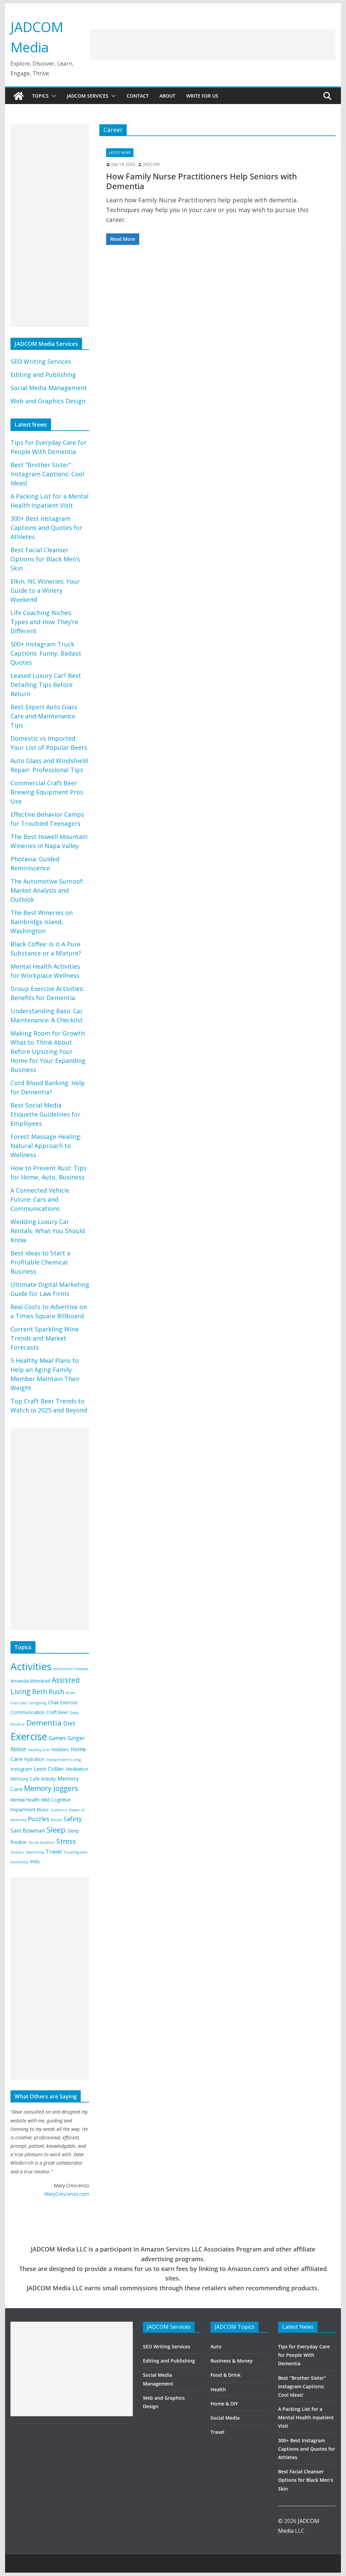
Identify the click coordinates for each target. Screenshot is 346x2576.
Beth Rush (48, 1692)
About (167, 96)
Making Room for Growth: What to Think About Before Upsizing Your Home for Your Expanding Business (48, 1051)
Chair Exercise (63, 1702)
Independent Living (64, 1760)
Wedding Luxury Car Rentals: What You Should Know (48, 1231)
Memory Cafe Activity (33, 1779)
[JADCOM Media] (19, 96)
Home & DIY (224, 2404)
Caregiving (37, 1703)
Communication (28, 1712)
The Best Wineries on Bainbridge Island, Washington (42, 922)
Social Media (225, 2418)
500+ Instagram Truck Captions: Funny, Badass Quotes (46, 653)
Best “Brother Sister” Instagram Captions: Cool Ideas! (47, 474)
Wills (35, 1861)
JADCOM (151, 164)
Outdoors (59, 1810)
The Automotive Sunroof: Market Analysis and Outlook (47, 890)
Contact (138, 96)
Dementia (44, 1723)
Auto (216, 2347)
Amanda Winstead (30, 1681)
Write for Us (202, 96)
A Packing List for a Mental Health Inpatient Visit (306, 2417)
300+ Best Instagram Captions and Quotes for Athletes (46, 528)
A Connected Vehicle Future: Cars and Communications (40, 1199)
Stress (66, 1841)
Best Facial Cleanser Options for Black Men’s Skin (45, 559)
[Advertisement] (213, 45)
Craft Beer (57, 1712)
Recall (56, 1820)
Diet (69, 1723)
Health (218, 2389)
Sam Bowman (28, 1831)
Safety (73, 1819)
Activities (31, 1666)
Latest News (120, 153)
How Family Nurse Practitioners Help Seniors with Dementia (202, 181)
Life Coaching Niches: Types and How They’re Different (44, 622)
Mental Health (25, 1800)
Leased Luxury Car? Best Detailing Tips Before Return (46, 685)
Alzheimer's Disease (71, 1669)
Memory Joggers (51, 1788)
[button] (52, 96)
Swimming (35, 1852)
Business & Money (232, 2361)
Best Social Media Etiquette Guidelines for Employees (45, 1114)
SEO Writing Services (41, 361)
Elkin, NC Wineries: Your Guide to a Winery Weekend (45, 590)
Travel (54, 1852)
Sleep (56, 1830)
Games (57, 1738)
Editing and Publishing (43, 375)
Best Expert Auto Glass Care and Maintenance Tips (44, 716)
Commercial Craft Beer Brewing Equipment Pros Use (47, 792)
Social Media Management (49, 388)
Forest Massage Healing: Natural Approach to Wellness (46, 1146)
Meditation (77, 1769)
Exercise (29, 1736)
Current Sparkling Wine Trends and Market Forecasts (45, 1338)
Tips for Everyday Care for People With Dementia (304, 2355)
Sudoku (17, 1852)
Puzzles (39, 1819)
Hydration (34, 1759)
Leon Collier (49, 1769)
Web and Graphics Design (48, 401)
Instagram (21, 1769)
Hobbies (60, 1749)
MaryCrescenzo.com (67, 2194)
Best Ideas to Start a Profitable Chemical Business (40, 1262)
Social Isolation (42, 1842)
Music (43, 1809)
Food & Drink (226, 2375)
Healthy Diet (39, 1750)
